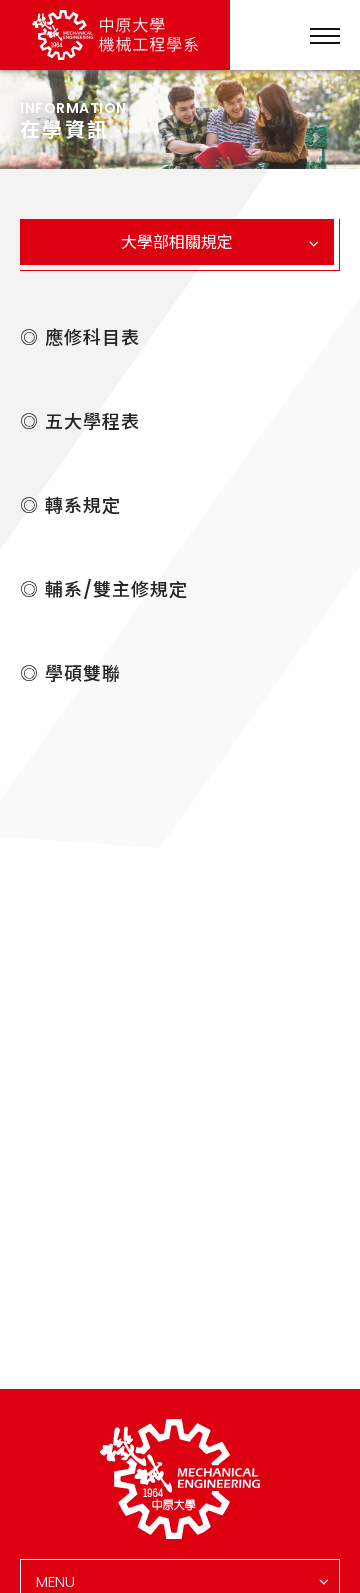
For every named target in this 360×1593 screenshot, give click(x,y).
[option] (180, 119)
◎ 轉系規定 (70, 506)
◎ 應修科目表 (80, 338)
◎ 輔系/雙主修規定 (104, 590)
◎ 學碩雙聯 (70, 674)
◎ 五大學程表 (80, 422)
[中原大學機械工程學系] (180, 1479)
